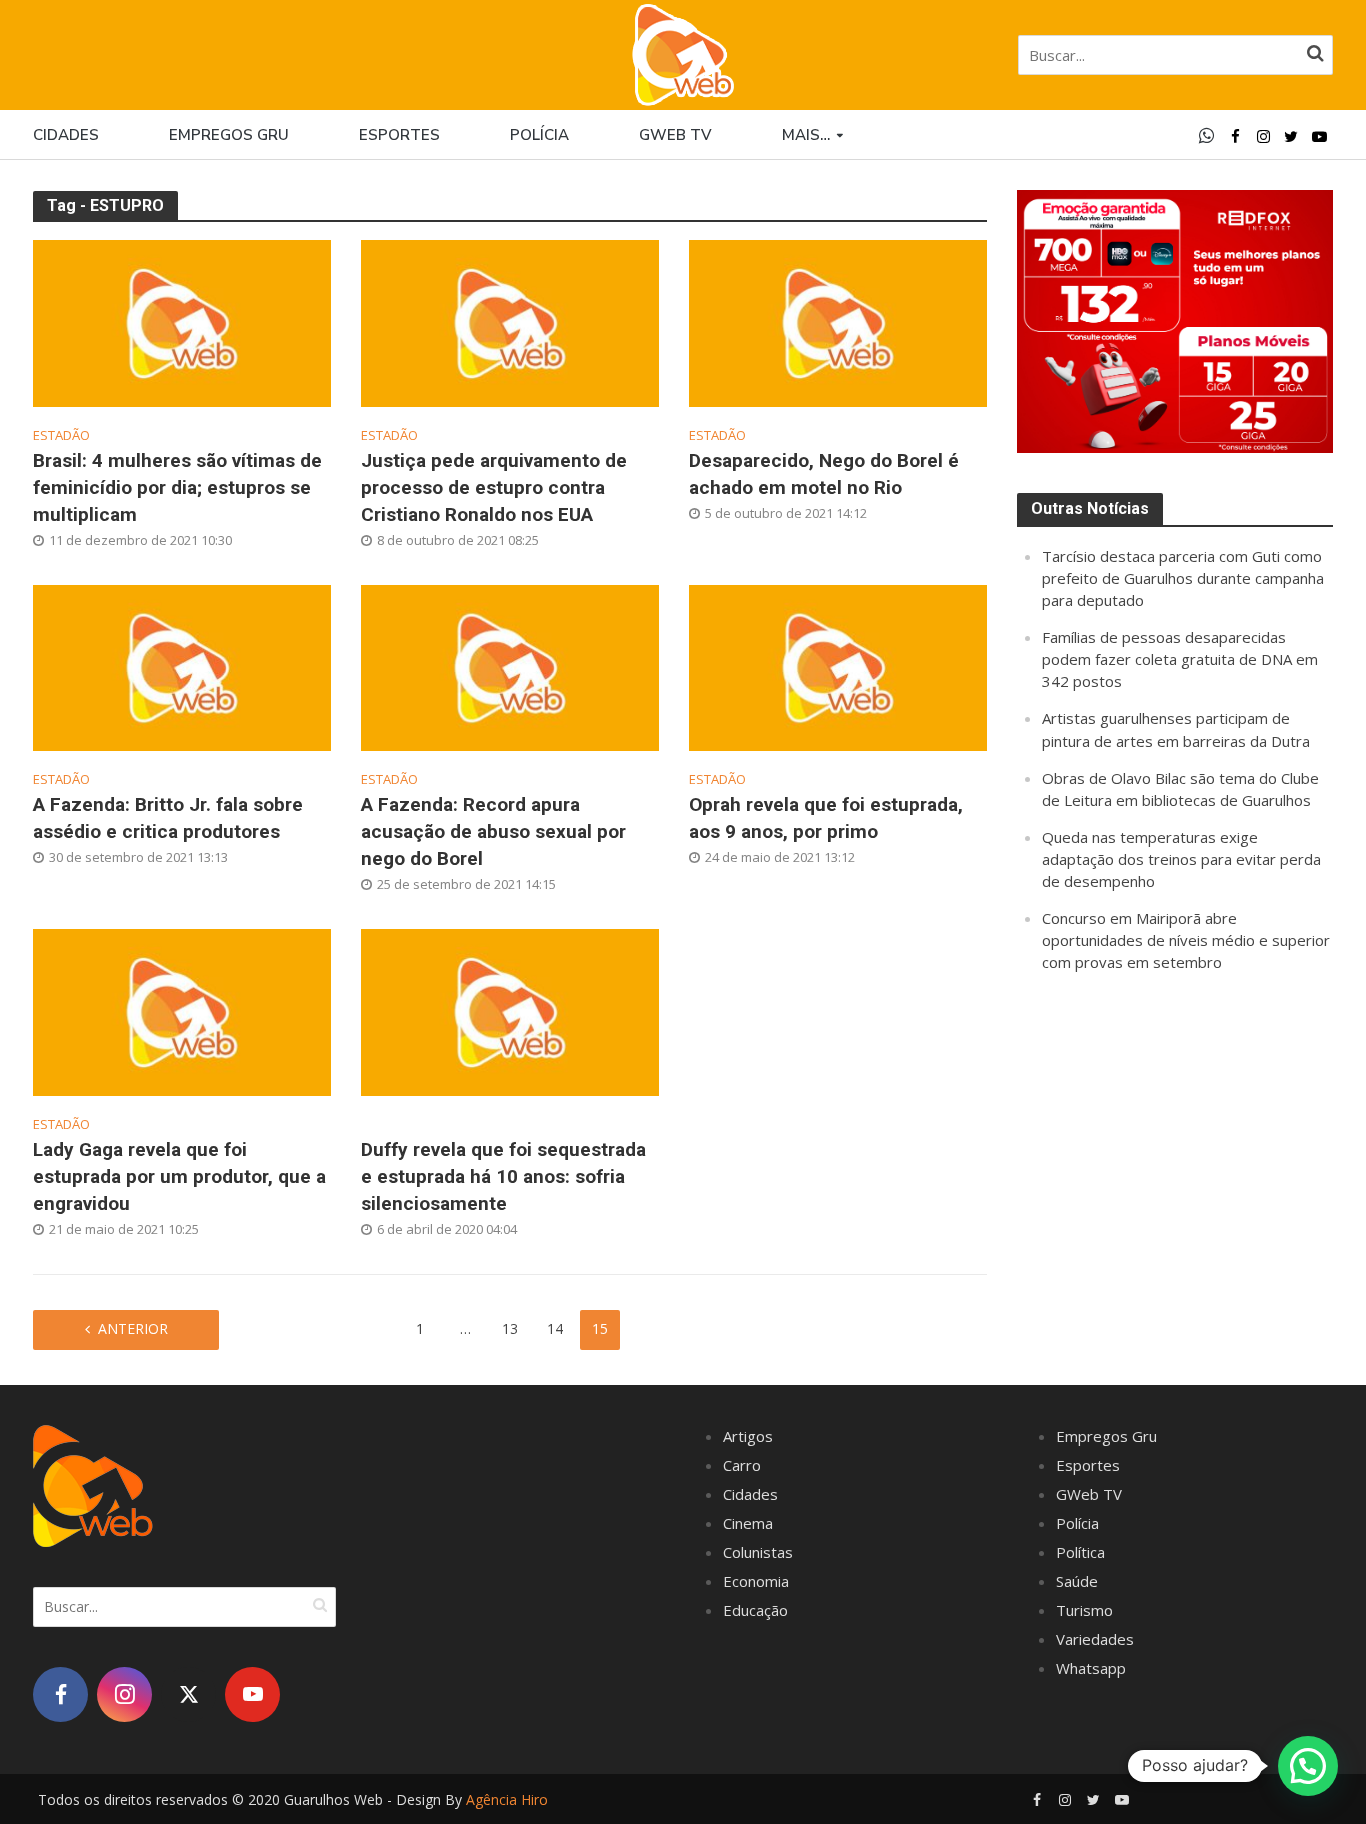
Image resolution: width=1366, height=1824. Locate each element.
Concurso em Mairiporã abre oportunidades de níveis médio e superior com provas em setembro (1186, 940)
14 (555, 1328)
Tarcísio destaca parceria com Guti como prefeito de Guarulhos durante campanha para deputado (1183, 578)
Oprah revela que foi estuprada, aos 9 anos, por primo (826, 818)
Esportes (399, 135)
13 (510, 1328)
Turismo (1084, 1610)
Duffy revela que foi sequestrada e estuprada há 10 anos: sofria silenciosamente (503, 1176)
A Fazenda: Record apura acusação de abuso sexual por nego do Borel (493, 831)
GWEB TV (675, 135)
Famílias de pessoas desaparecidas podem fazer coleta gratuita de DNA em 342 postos (1180, 659)
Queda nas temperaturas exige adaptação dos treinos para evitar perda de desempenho (1181, 859)
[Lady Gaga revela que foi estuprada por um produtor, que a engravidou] (182, 1010)
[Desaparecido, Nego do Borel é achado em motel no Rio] (838, 321)
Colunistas (758, 1552)
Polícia (539, 135)
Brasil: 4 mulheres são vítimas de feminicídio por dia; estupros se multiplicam (177, 487)
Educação (755, 1610)
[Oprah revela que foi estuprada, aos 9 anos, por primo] (838, 666)
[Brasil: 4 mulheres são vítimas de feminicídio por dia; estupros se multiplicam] (182, 321)
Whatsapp (1091, 1668)
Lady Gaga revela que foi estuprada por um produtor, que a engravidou (179, 1176)
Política (1080, 1552)
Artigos (748, 1436)
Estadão (61, 435)
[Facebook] (60, 1694)
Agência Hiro (507, 1799)
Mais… (806, 135)
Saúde (1077, 1581)
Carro (742, 1465)
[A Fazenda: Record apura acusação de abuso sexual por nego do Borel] (510, 666)
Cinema (748, 1523)
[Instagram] (124, 1694)
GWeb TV (1089, 1494)
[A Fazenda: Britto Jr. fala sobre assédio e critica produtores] (182, 666)
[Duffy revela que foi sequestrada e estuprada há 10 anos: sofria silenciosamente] (510, 1010)
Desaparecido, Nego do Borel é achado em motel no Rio (824, 474)
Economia (756, 1581)
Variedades (1095, 1639)
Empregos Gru (229, 135)
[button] (1308, 1766)
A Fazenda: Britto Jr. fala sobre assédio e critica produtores (168, 818)
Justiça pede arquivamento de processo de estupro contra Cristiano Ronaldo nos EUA (494, 487)
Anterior (133, 1328)
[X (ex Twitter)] (188, 1694)
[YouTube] (252, 1694)
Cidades (66, 135)
